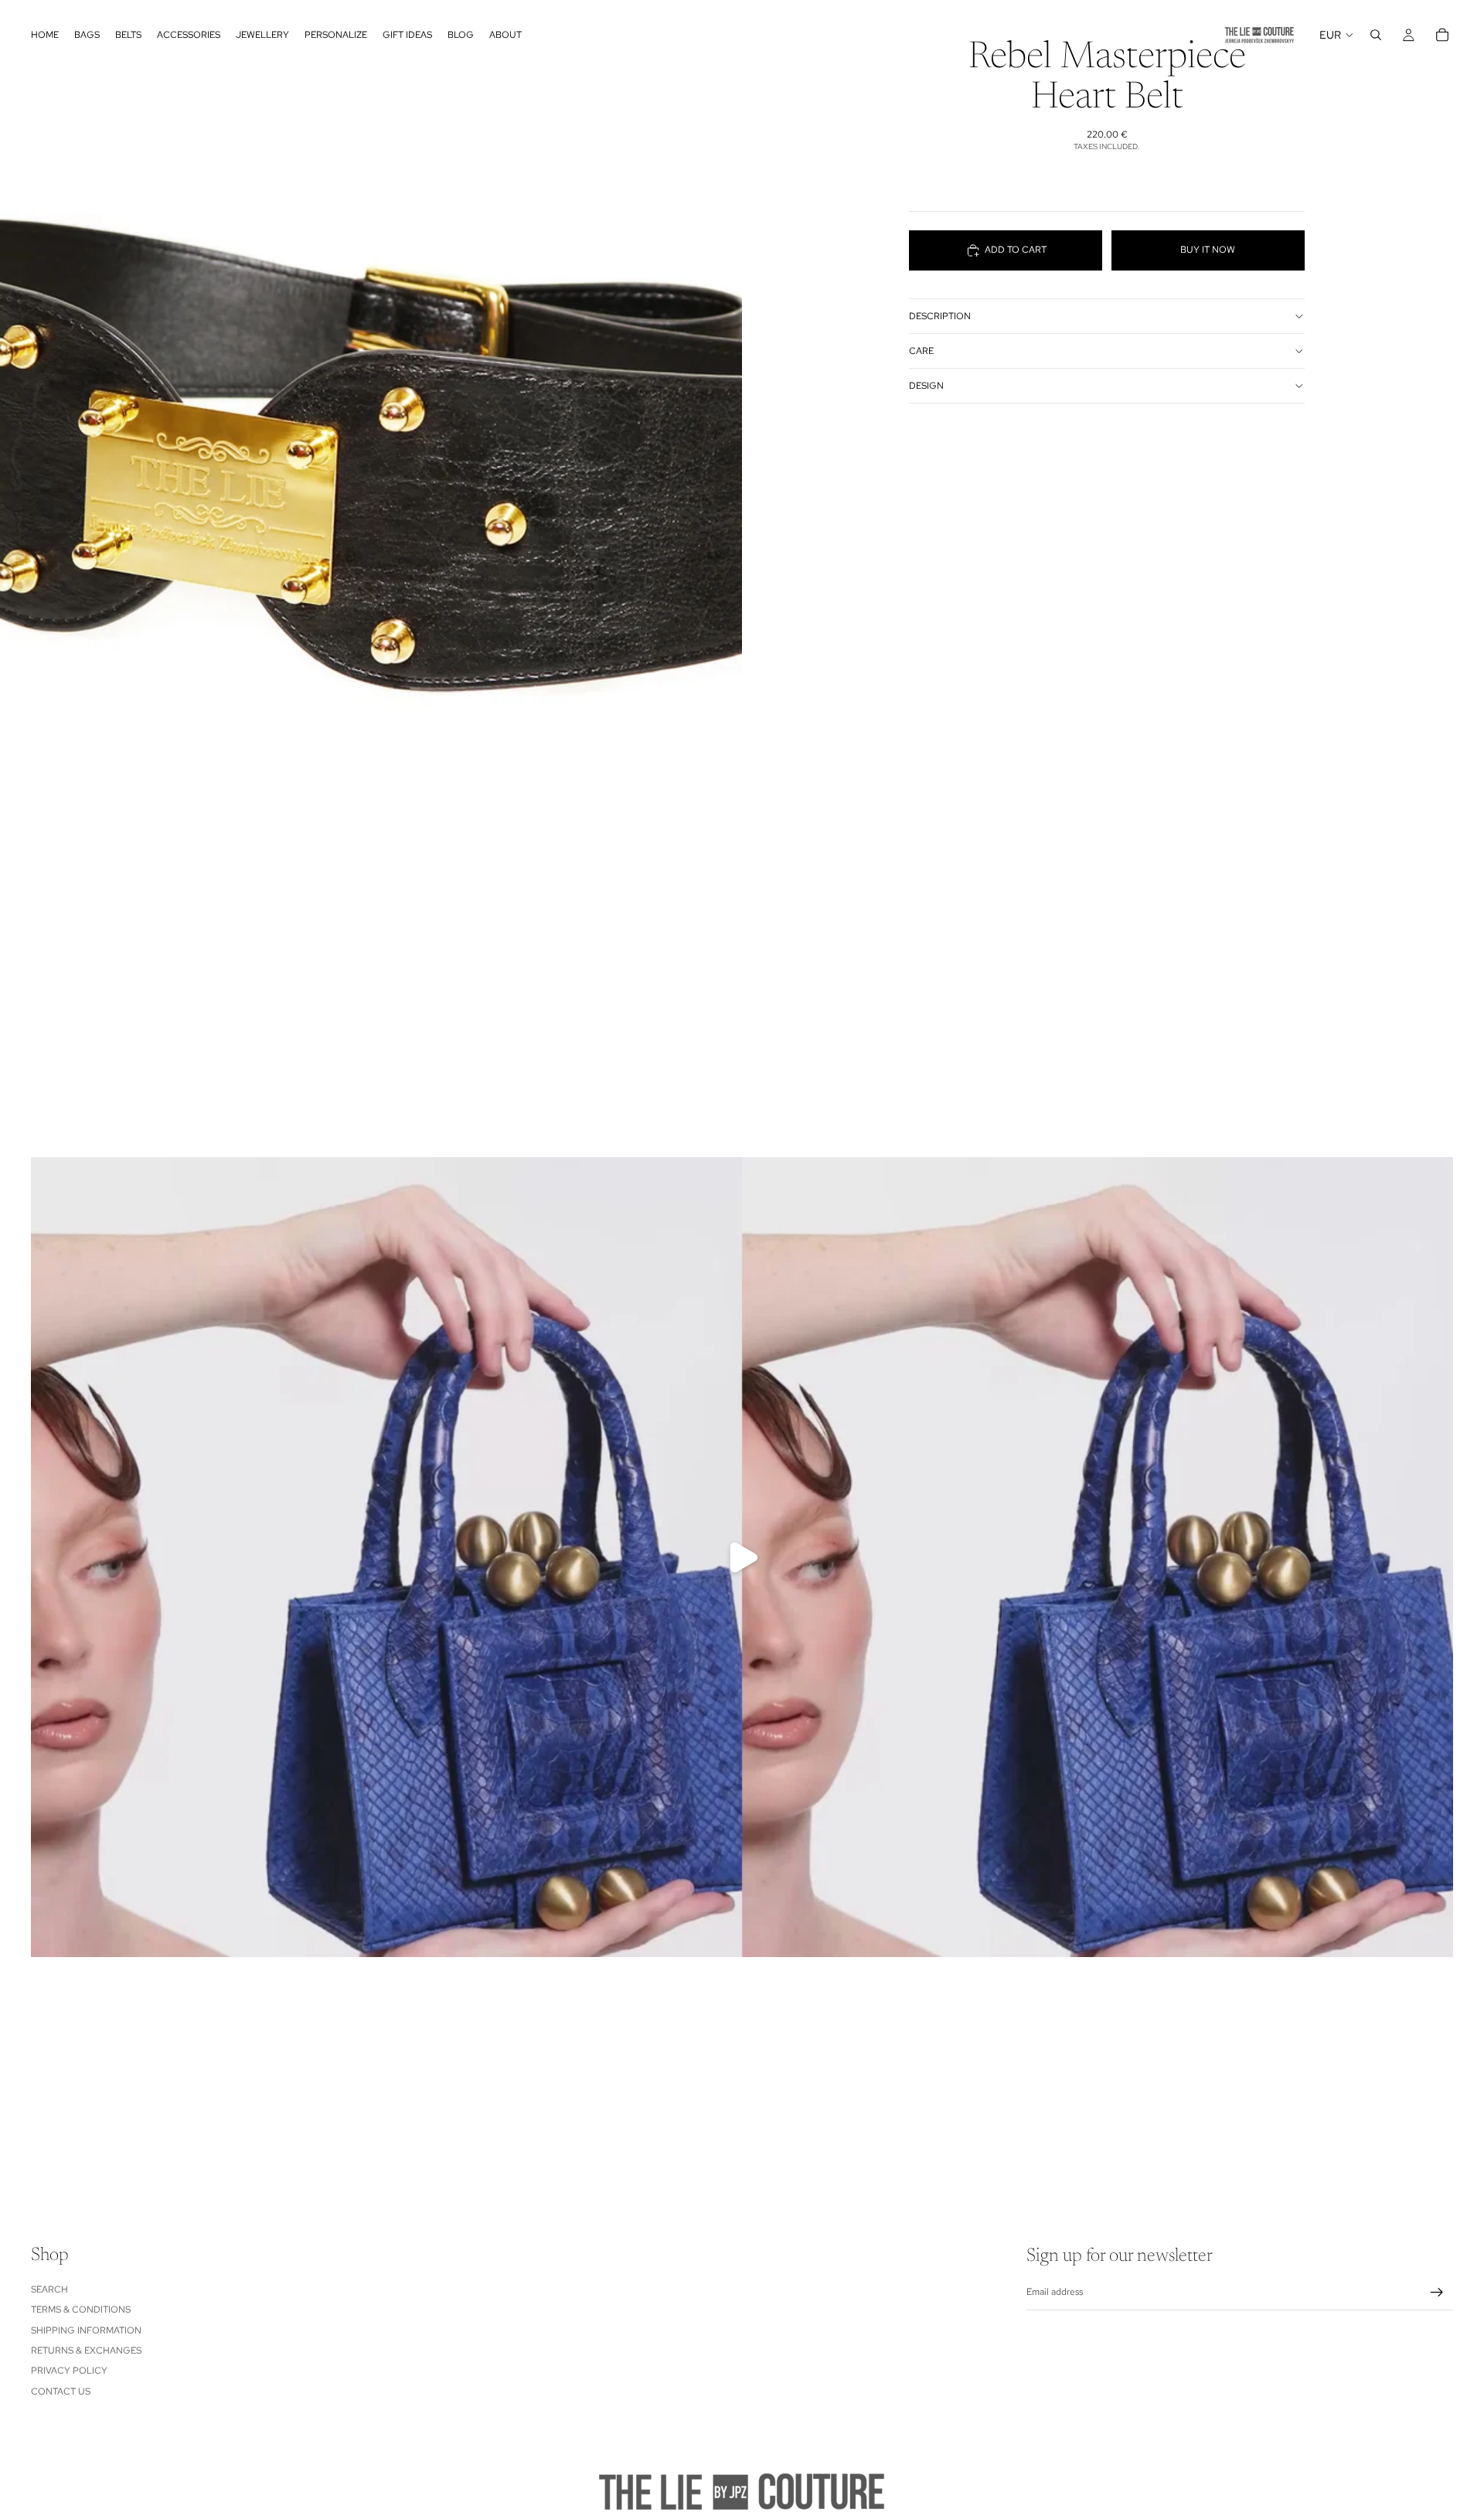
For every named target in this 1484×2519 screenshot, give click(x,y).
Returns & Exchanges (86, 2350)
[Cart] (1442, 35)
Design (926, 386)
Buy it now (1208, 250)
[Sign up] (1437, 2292)
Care (921, 351)
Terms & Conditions (81, 2310)
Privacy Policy (69, 2371)
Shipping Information (86, 2330)
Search (49, 2289)
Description (940, 316)
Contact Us (61, 2391)
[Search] (1376, 35)
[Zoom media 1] (371, 464)
